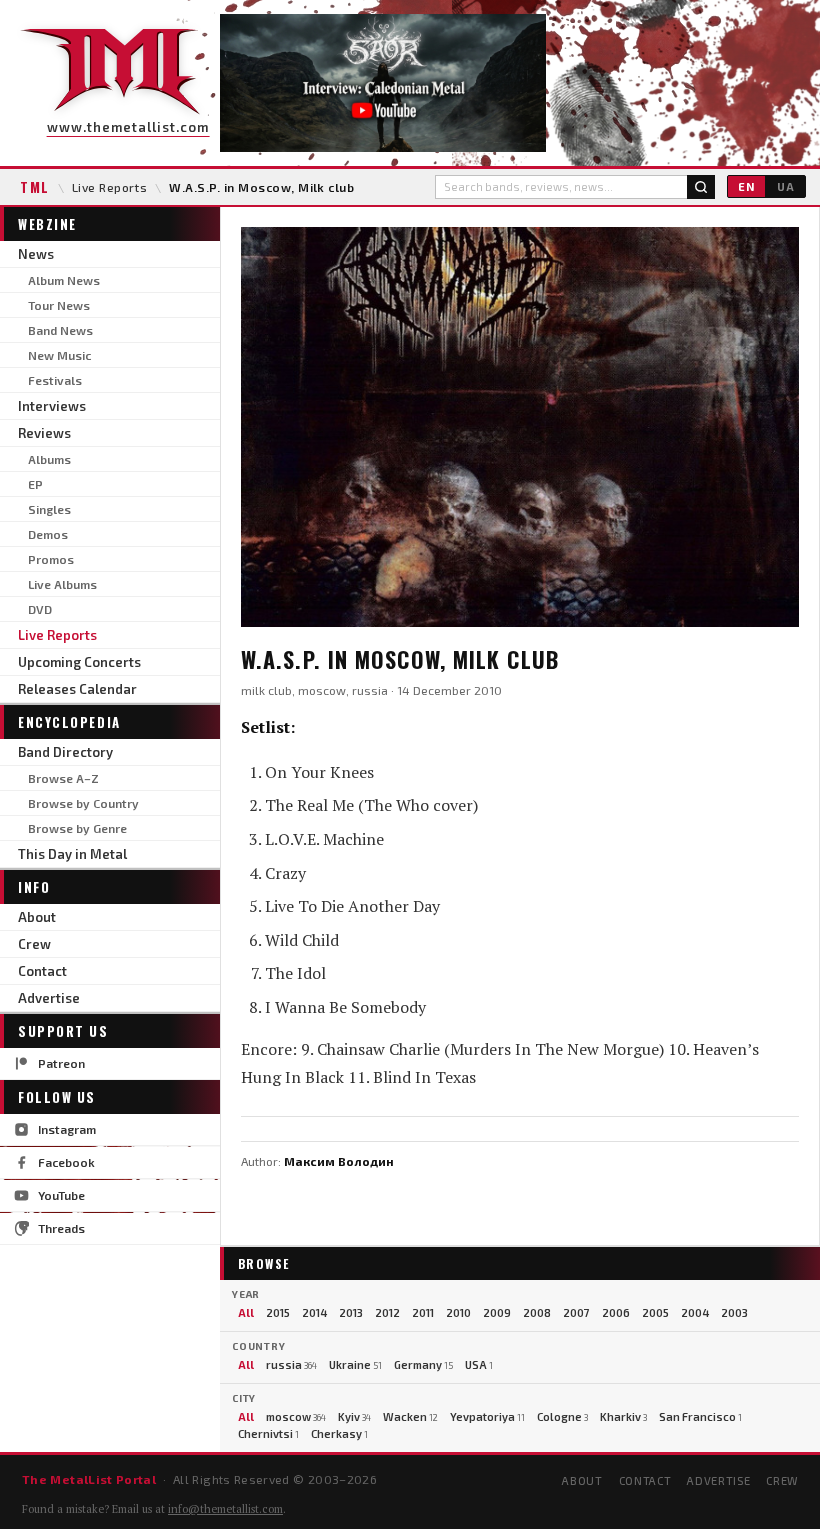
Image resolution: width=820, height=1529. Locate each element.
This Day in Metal (72, 854)
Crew (34, 944)
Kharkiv (623, 1416)
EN (746, 186)
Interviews (52, 406)
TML (35, 187)
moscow (296, 1416)
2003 (734, 1312)
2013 (351, 1312)
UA (786, 186)
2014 (314, 1312)
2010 (458, 1312)
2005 (655, 1312)
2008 (537, 1312)
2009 (497, 1312)
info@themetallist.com (225, 1509)
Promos (51, 559)
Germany (423, 1364)
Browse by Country (83, 803)
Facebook (66, 1162)
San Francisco (700, 1416)
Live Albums (62, 584)
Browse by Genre (77, 828)
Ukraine (355, 1364)
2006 (616, 1312)
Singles (49, 509)
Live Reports (110, 187)
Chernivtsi (268, 1433)
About (37, 917)
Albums (49, 459)
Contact (42, 971)
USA (479, 1364)
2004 (695, 1312)
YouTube (61, 1195)
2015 (278, 1312)
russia (291, 1364)
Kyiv (354, 1416)
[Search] (701, 187)
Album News (64, 280)
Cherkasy (339, 1433)
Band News (60, 330)
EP (35, 484)
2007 (576, 1312)
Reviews (44, 433)
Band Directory (65, 752)
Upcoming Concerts (79, 662)
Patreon (61, 1063)
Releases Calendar (77, 689)
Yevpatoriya (487, 1416)
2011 (423, 1312)
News (36, 254)
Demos (48, 534)
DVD (40, 609)
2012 (387, 1312)
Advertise (49, 998)
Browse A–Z (63, 778)
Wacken (410, 1416)
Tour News (59, 305)
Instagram (67, 1129)
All (246, 1312)
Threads (61, 1228)
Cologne (562, 1416)
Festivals (55, 380)
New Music (59, 355)
